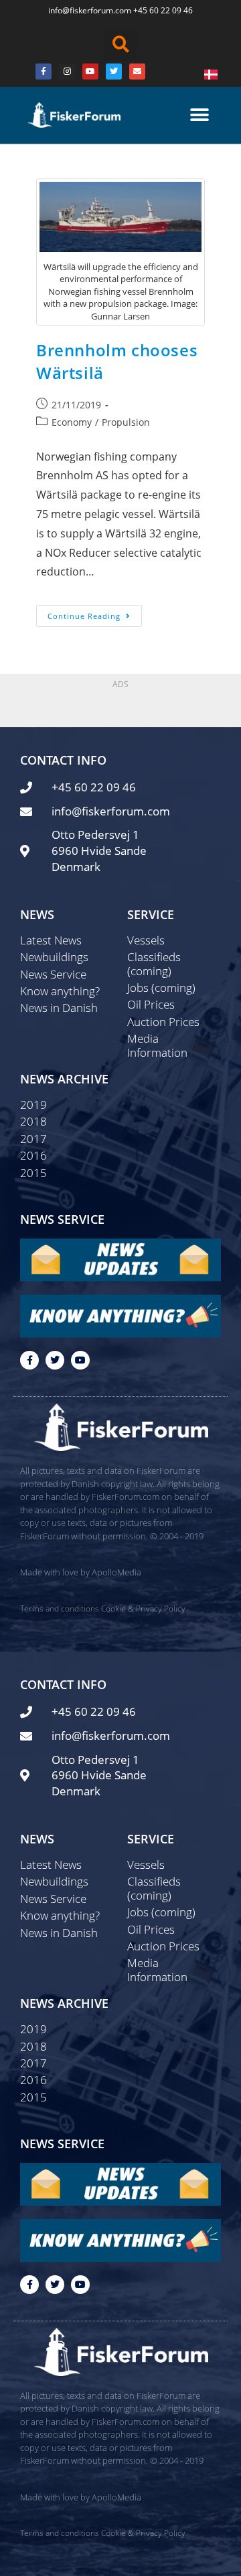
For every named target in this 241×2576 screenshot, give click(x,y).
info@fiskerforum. (82, 10)
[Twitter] (114, 72)
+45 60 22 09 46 (163, 10)
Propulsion (126, 422)
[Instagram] (67, 72)
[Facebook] (44, 72)
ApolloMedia (116, 1572)
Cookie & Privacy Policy (143, 1608)
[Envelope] (137, 72)
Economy (72, 422)
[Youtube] (90, 72)
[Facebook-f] (29, 1360)
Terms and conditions (60, 1608)
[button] (120, 44)
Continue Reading (95, 613)
